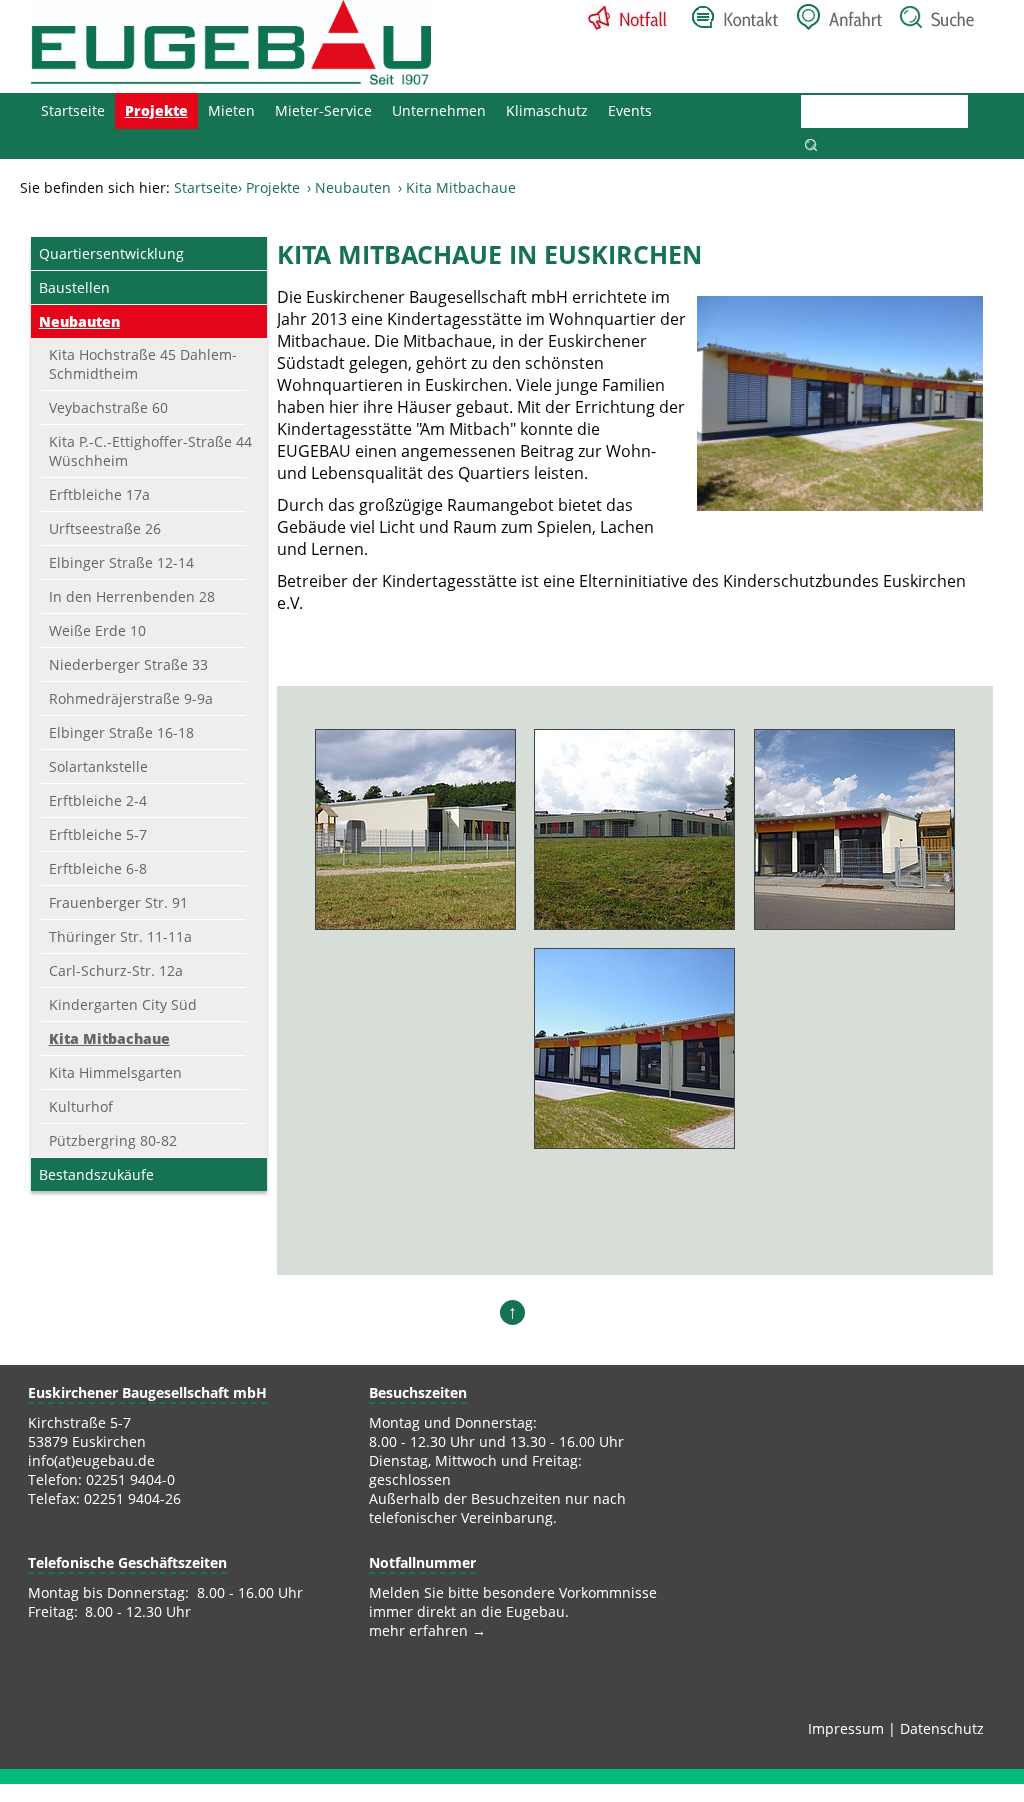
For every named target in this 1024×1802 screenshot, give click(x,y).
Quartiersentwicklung (111, 253)
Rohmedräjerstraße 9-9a (131, 698)
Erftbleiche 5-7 (98, 834)
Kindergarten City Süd (123, 1004)
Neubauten (353, 188)
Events (630, 110)
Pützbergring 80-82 (113, 1140)
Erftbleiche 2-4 (98, 800)
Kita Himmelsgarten (115, 1072)
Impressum (846, 1728)
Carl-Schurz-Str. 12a (116, 970)
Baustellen (74, 287)
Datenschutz (942, 1728)
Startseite (73, 110)
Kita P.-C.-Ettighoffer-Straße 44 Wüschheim (150, 451)
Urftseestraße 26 (105, 528)
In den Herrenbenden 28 (132, 596)
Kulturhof (81, 1106)
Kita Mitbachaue (109, 1038)
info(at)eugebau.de (91, 1460)
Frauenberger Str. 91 (118, 902)
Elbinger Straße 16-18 (121, 732)
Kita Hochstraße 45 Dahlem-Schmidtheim (143, 364)
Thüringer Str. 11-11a (120, 936)
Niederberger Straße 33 (128, 664)
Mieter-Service (323, 110)
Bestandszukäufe (96, 1174)
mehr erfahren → (427, 1630)
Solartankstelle (98, 766)
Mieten (231, 110)
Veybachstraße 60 (108, 407)
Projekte (156, 110)
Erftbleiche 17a (99, 494)
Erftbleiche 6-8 (98, 868)
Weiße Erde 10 (97, 630)
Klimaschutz (547, 110)
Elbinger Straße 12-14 (121, 562)
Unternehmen (439, 110)
